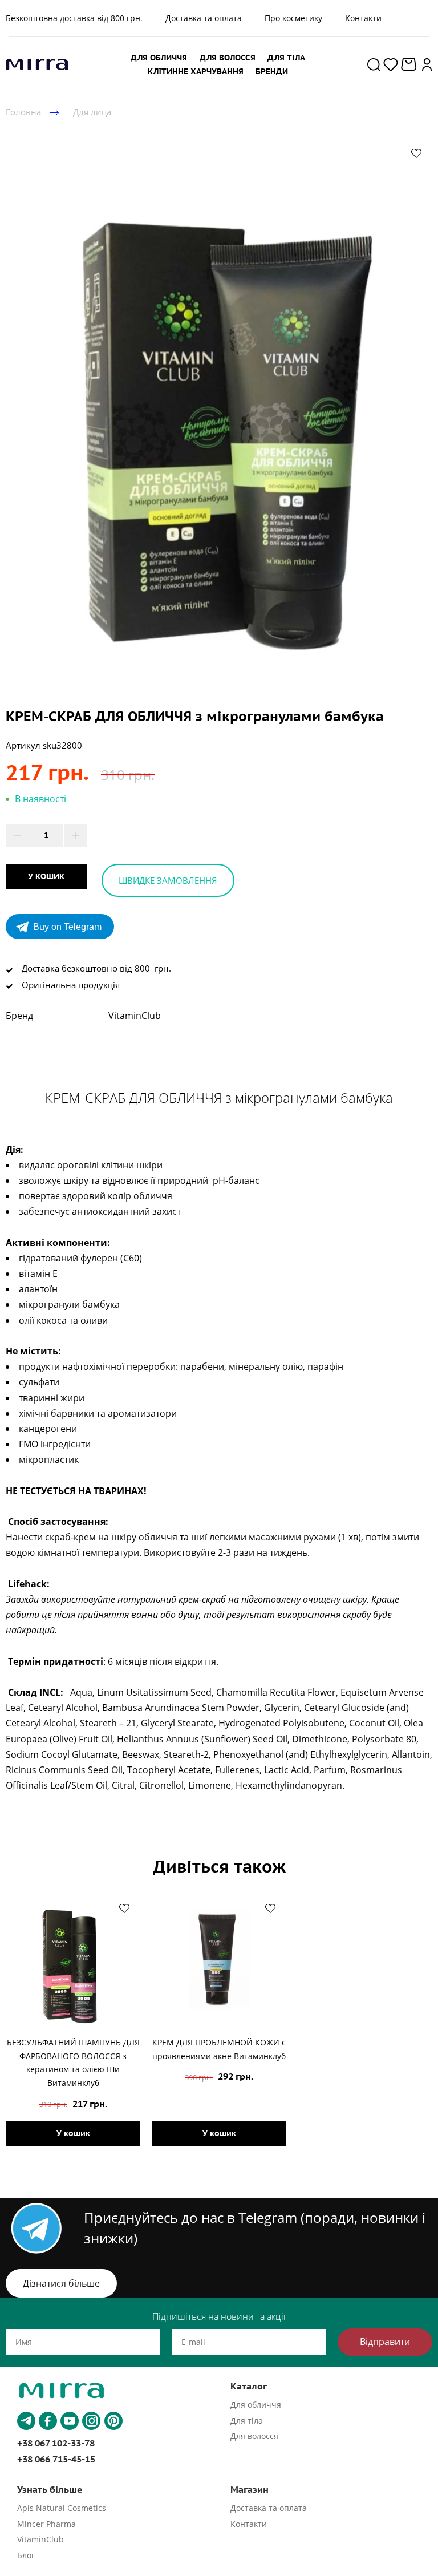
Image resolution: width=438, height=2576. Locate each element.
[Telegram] (26, 2421)
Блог (26, 2555)
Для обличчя (256, 2405)
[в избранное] (416, 153)
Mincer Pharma (46, 2524)
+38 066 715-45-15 (56, 2459)
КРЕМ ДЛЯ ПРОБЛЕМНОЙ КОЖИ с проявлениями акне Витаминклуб (219, 2049)
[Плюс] (75, 835)
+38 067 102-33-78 (56, 2443)
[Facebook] (48, 2421)
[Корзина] (410, 64)
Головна (23, 112)
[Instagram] (91, 2421)
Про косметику (293, 18)
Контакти (363, 18)
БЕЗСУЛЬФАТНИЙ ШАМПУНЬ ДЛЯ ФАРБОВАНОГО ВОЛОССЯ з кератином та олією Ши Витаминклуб (73, 2063)
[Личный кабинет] (427, 64)
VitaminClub (40, 2539)
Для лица (92, 112)
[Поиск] (374, 64)
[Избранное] (391, 64)
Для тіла (247, 2421)
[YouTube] (70, 2421)
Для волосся (254, 2436)
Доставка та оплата (204, 18)
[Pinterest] (113, 2421)
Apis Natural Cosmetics (62, 2508)
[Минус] (17, 835)
